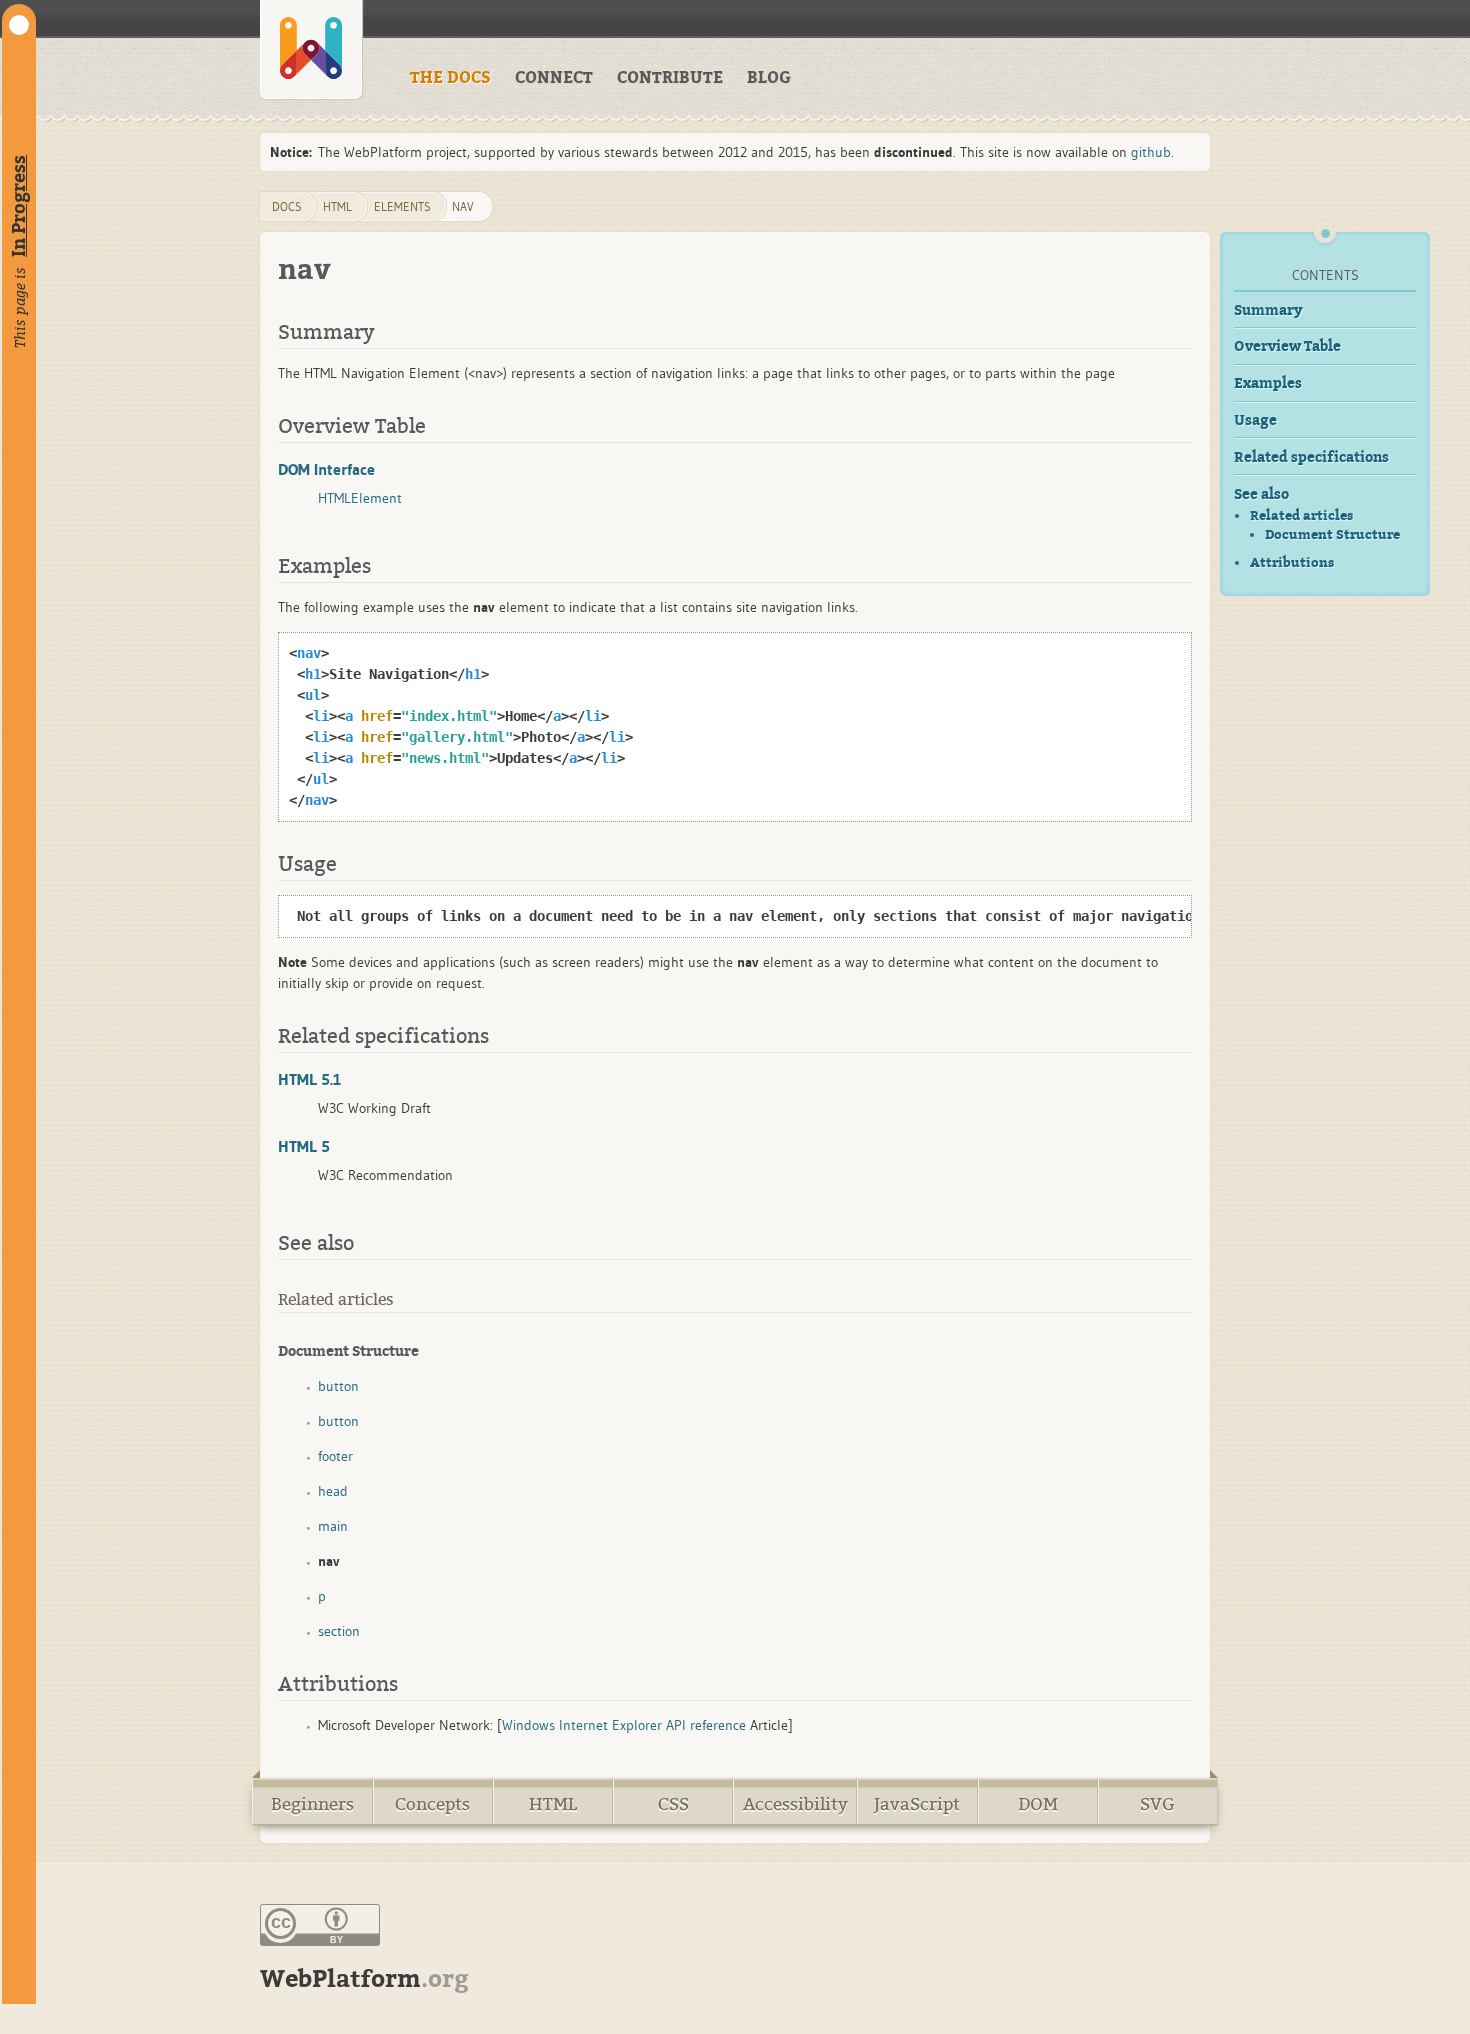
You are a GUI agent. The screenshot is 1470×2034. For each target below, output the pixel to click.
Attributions (1292, 562)
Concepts (432, 1804)
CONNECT (554, 78)
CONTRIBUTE (670, 78)
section (339, 1631)
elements (402, 206)
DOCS (287, 206)
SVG (1157, 1804)
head (333, 1491)
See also (1261, 494)
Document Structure (1332, 535)
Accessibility (795, 1804)
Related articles (1301, 515)
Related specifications (1311, 457)
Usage (1255, 420)
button (338, 1386)
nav (463, 206)
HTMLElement (360, 498)
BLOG (769, 78)
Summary (1268, 310)
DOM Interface (326, 469)
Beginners (312, 1804)
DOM (1038, 1804)
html (337, 206)
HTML (553, 1804)
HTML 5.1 (309, 1079)
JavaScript (917, 1804)
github (1151, 152)
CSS (673, 1804)
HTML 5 (304, 1146)
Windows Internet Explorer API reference (624, 1725)
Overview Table (1287, 346)
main (333, 1526)
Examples (1268, 383)
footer (335, 1456)
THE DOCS (450, 78)
